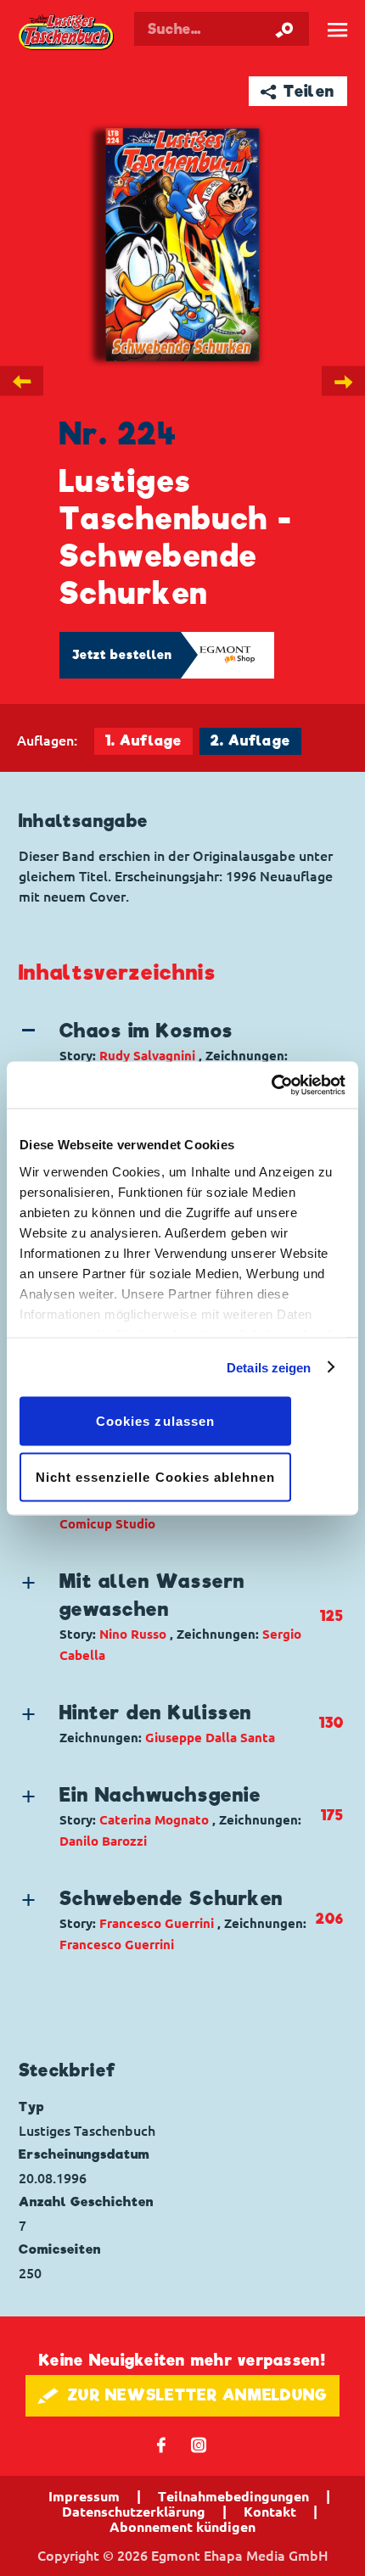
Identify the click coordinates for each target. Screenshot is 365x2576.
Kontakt (270, 2512)
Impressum (84, 2496)
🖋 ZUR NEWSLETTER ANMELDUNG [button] (183, 2395)
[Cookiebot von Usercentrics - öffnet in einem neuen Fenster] (271, 1085)
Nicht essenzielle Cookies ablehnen (156, 1476)
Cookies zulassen (155, 1421)
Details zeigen (269, 1367)
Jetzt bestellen (122, 655)
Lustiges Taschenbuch (67, 33)
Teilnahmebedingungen (233, 2496)
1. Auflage (143, 741)
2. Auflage (250, 741)
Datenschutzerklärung (134, 2512)
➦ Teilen (298, 91)
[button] (167, 1052)
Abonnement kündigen (182, 2527)
